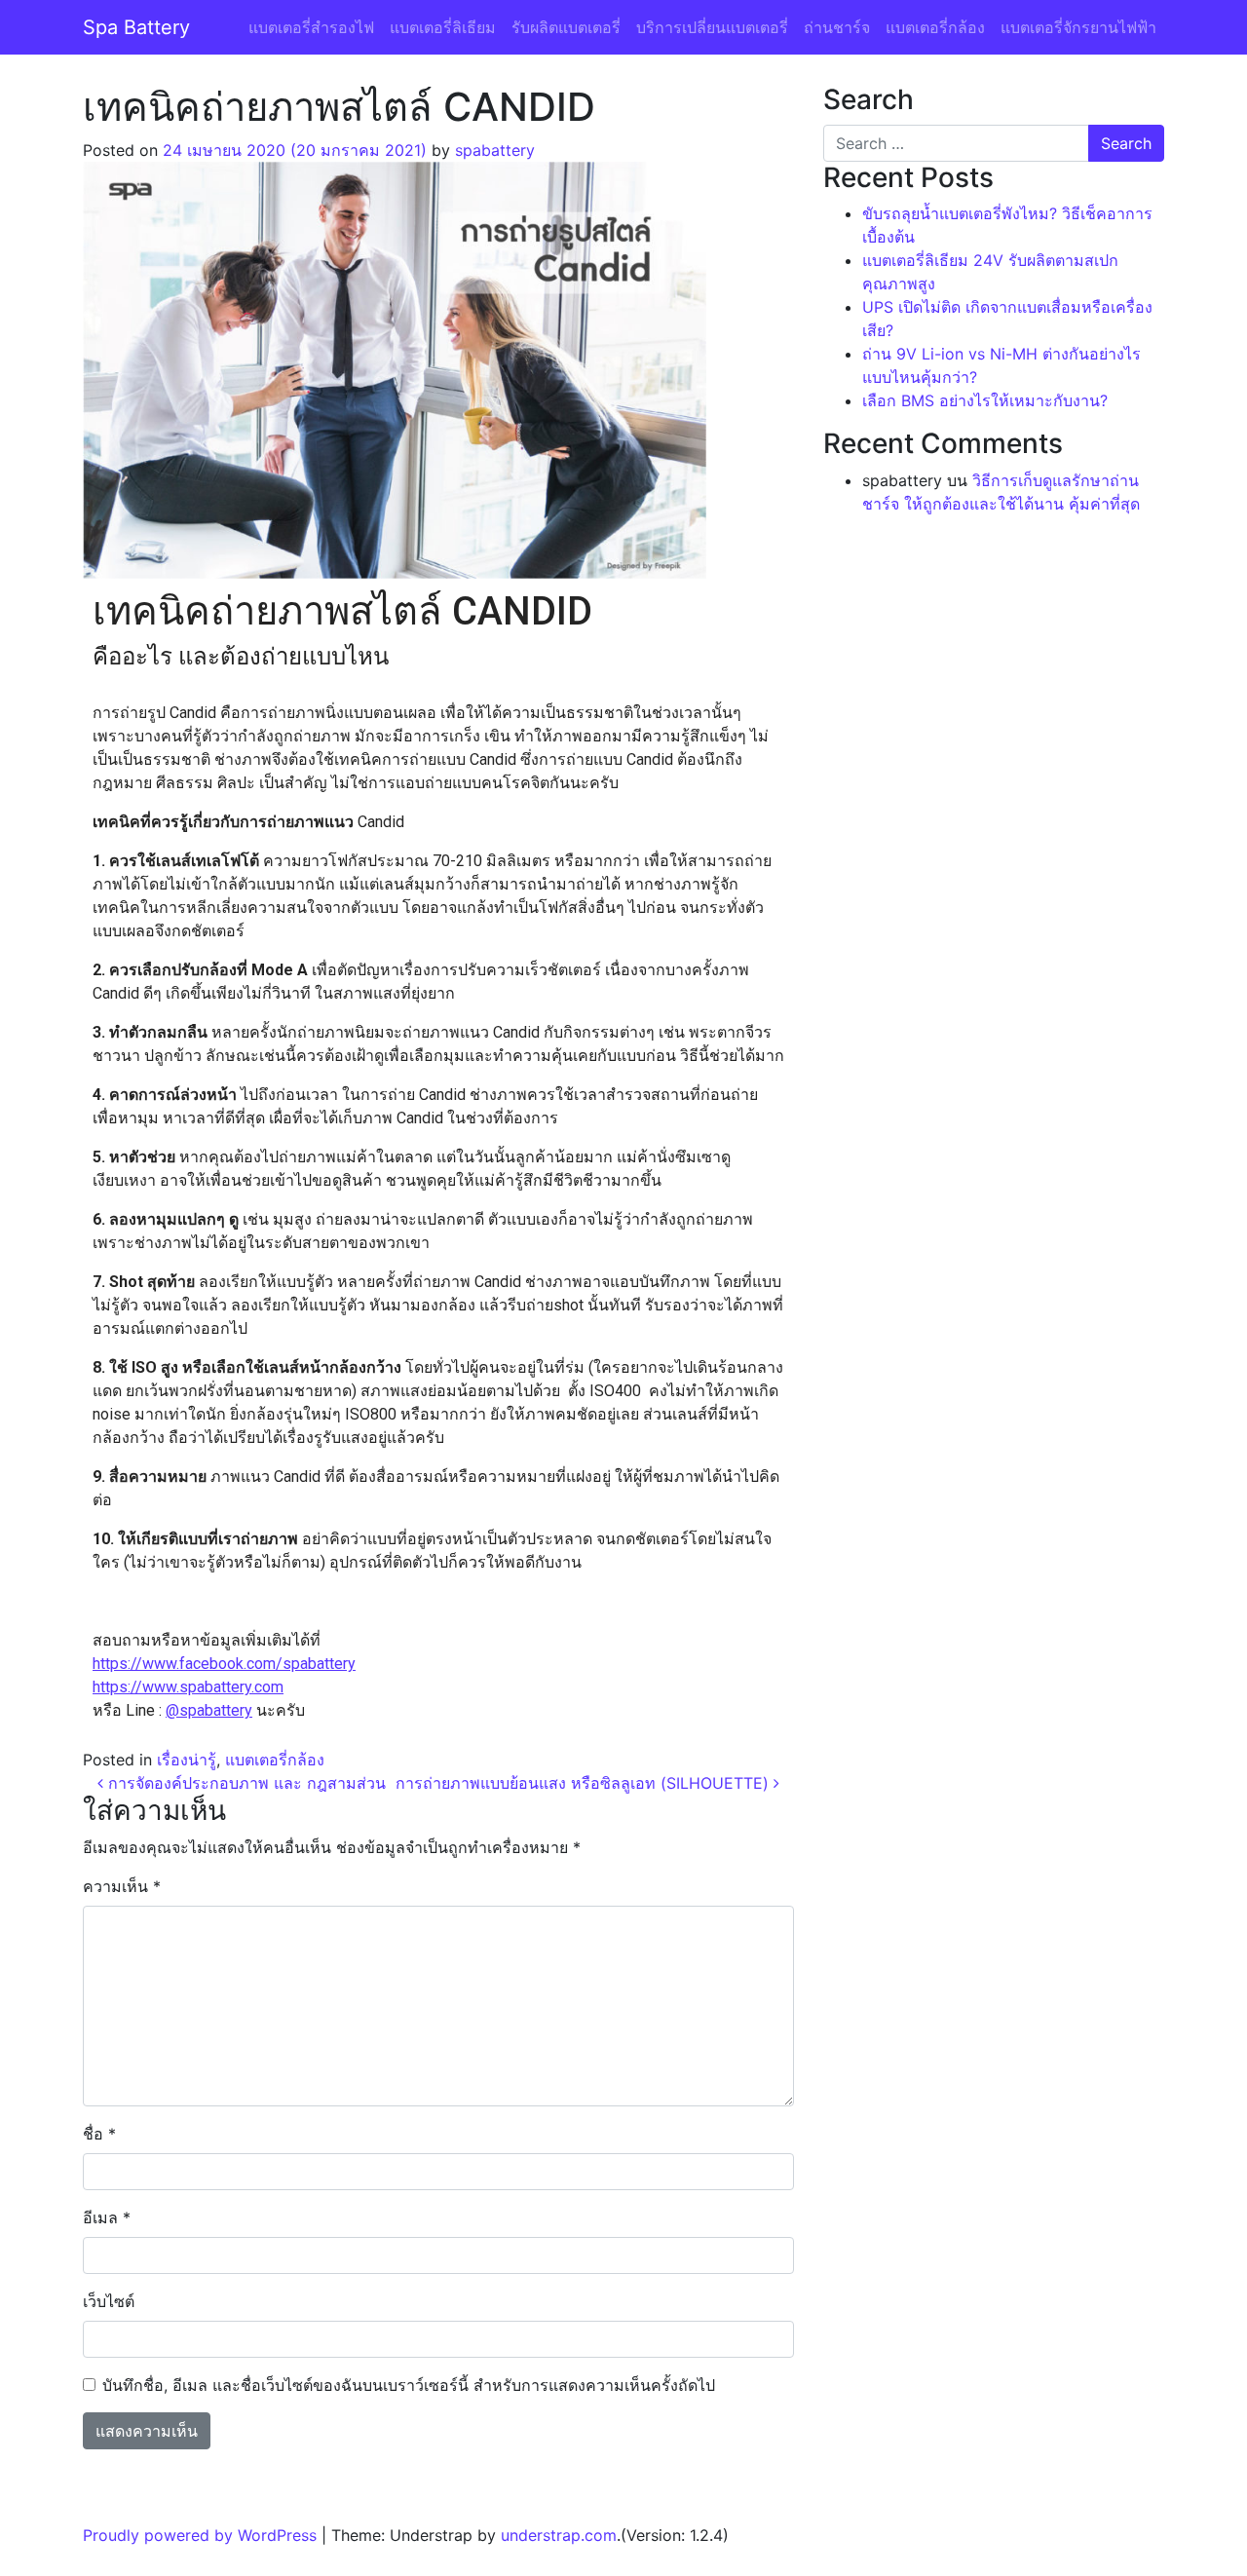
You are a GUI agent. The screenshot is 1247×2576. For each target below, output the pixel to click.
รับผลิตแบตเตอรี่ (566, 27)
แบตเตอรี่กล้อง (935, 27)
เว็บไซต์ (109, 2301)
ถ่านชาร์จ (837, 27)
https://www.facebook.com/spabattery (224, 1664)
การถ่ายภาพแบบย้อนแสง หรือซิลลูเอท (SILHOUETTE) (585, 1783)
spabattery (495, 150)
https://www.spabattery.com (188, 1687)
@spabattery (209, 1710)
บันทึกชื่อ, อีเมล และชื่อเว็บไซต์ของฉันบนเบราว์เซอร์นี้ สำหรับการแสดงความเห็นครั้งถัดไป (409, 2385)
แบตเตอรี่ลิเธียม (443, 27)
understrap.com (559, 2535)
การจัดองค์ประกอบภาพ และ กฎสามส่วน (245, 1783)
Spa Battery (136, 27)
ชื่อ (99, 2134)
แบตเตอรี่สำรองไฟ (311, 27)
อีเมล (107, 2217)
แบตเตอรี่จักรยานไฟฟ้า (1078, 27)
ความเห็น (122, 1886)
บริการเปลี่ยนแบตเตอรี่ (712, 27)
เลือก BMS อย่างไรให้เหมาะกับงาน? (985, 400)
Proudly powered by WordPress (200, 2535)
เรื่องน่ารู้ (187, 1760)
